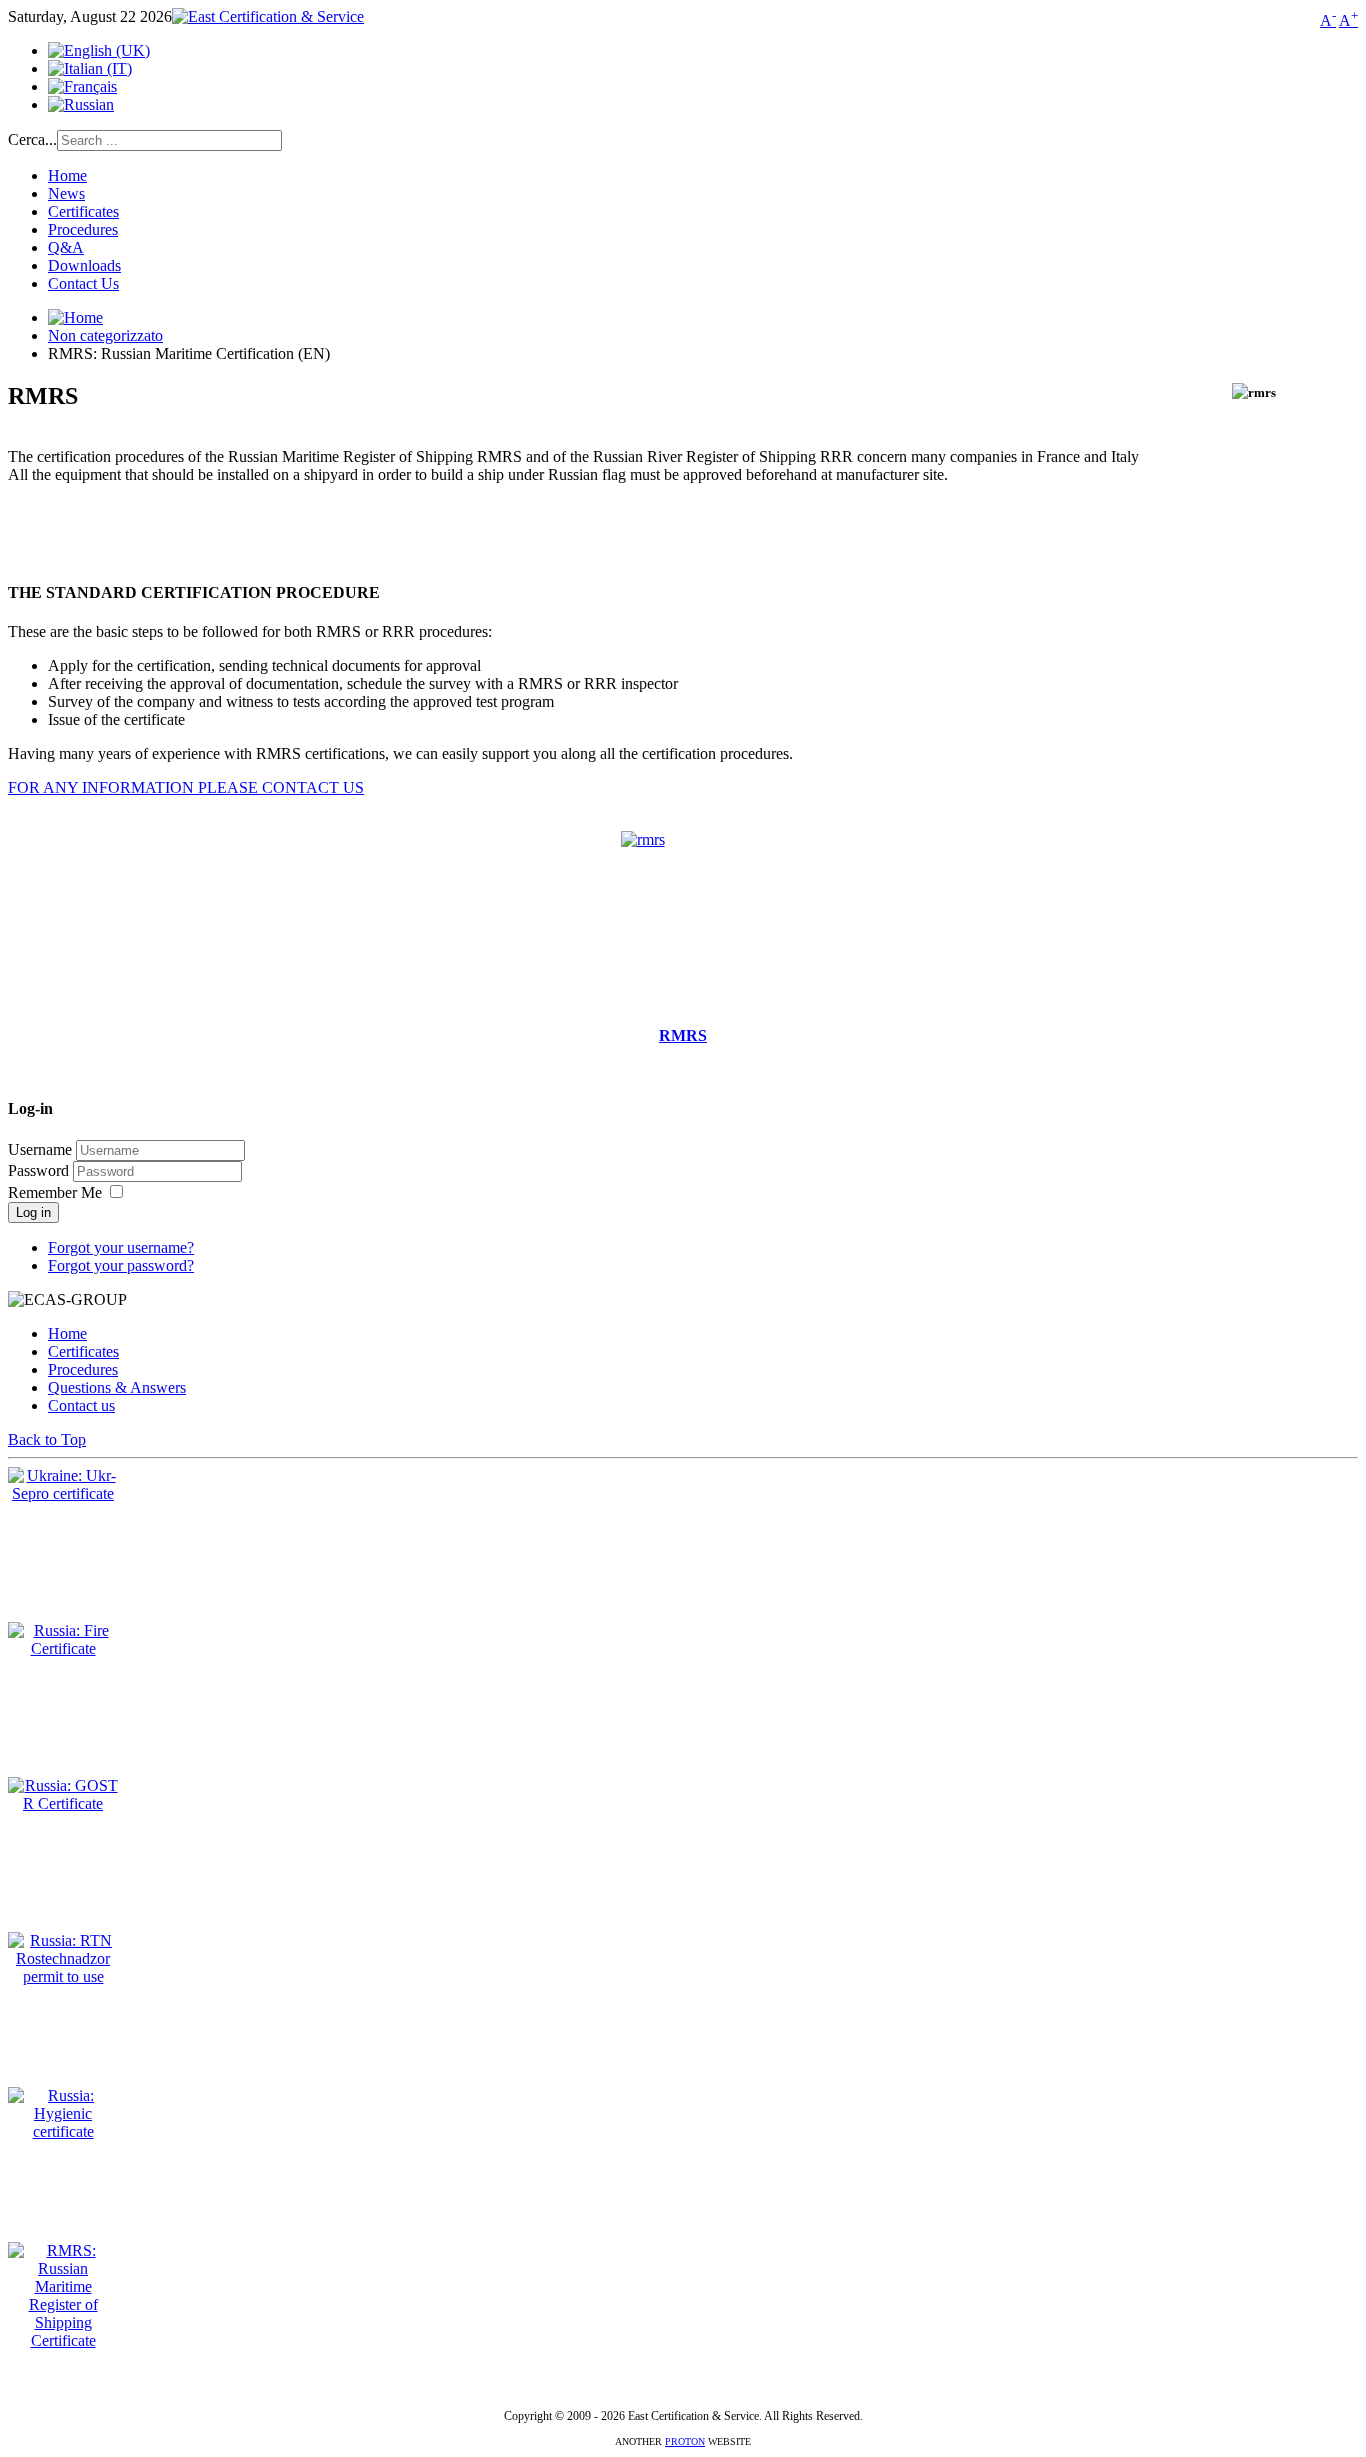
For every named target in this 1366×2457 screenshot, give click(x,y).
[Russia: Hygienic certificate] (63, 2131)
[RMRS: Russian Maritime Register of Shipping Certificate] (63, 2340)
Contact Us (83, 283)
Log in (33, 1212)
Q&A (66, 247)
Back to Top (47, 1439)
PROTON (685, 2441)
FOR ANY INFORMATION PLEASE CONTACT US (186, 787)
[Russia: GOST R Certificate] (63, 1803)
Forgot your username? (121, 1247)
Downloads (84, 265)
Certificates (83, 211)
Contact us (81, 1405)
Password (40, 1170)
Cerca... (32, 139)
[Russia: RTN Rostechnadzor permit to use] (63, 1976)
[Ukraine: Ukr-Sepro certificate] (63, 1493)
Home (67, 175)
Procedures (83, 229)
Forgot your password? (121, 1265)
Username (40, 1149)
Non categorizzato (105, 335)
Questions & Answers (117, 1387)
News (66, 193)
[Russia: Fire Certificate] (63, 1648)
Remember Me (55, 1192)
